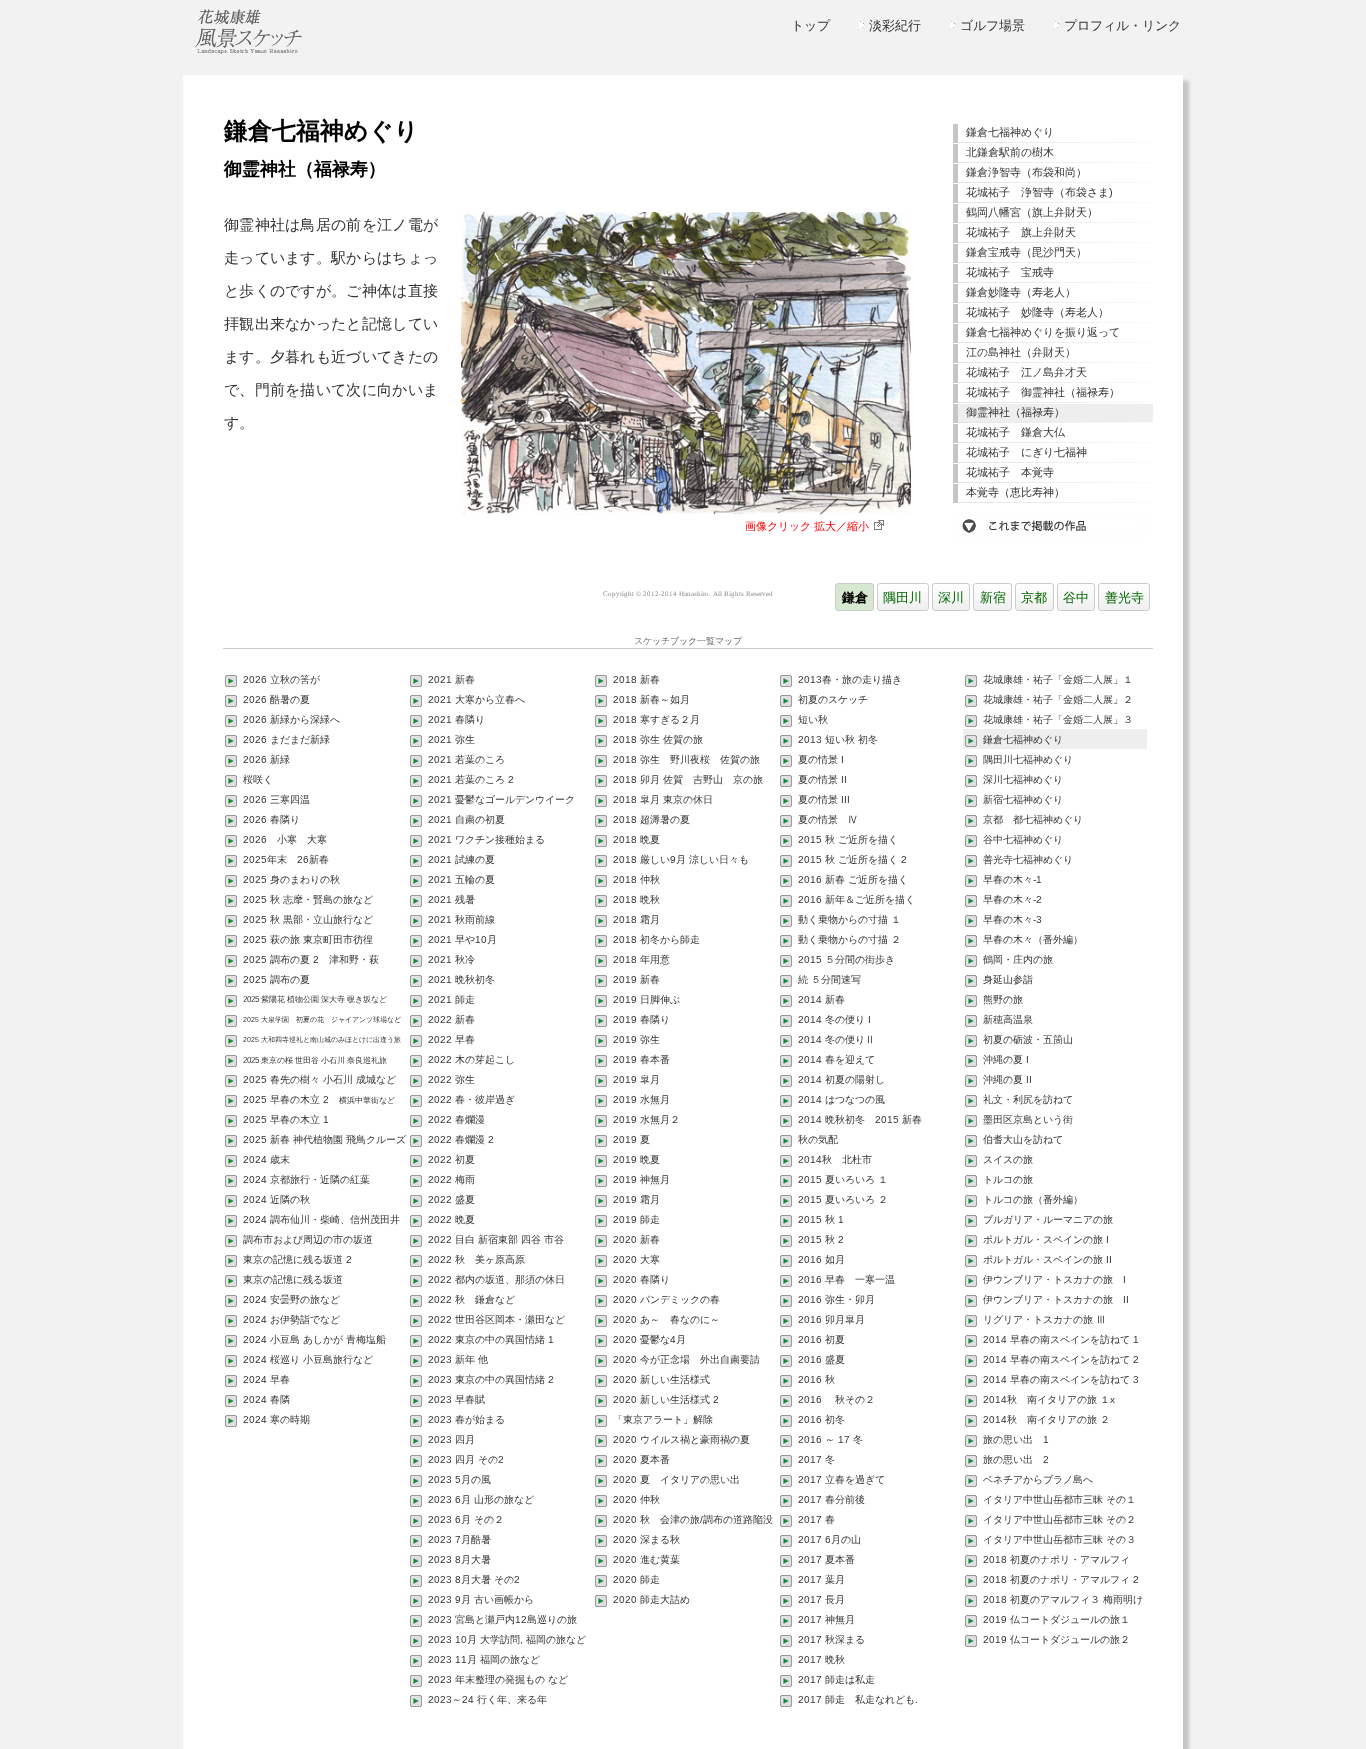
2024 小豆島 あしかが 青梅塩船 (314, 1339)
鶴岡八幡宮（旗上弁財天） (1032, 212)
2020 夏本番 (641, 1459)
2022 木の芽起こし (471, 1059)
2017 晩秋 (821, 1659)
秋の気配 (818, 1139)
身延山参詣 (1008, 979)
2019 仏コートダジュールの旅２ (1056, 1639)
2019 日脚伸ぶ (646, 999)
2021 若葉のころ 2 (471, 779)
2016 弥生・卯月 (836, 1299)
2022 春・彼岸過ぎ (471, 1099)
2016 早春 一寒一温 (846, 1279)
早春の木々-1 (1012, 879)
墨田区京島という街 (1028, 1119)
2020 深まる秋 (646, 1539)
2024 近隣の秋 (276, 1199)
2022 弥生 (451, 1079)
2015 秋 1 (821, 1219)
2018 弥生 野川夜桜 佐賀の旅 (686, 759)
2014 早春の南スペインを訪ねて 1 (1061, 1339)
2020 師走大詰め (651, 1599)
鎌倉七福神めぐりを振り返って (1043, 332)
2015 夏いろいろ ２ (843, 1199)
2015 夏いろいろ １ (843, 1179)
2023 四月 (451, 1439)
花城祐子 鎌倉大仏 (1015, 432)
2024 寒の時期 (276, 1419)
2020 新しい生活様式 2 (666, 1399)
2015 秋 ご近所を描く (848, 839)
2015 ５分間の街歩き (846, 959)
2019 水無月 (641, 1099)
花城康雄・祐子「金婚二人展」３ (1058, 719)
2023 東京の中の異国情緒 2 (491, 1379)
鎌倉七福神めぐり (1010, 132)
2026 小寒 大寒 (285, 839)
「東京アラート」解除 (663, 1419)
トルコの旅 (1008, 1179)
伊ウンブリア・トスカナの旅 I (1054, 1279)
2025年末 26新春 (286, 859)
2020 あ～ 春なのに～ (666, 1319)
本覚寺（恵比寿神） (1015, 492)
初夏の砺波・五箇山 (1028, 1039)
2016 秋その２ (836, 1399)
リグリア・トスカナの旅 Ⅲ (1044, 1319)
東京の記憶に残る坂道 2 (297, 1259)
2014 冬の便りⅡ (836, 1039)
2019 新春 (636, 979)
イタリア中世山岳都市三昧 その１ (1059, 1499)
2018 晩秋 (636, 899)
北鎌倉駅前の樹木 (1010, 152)
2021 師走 (451, 999)
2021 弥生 (451, 739)
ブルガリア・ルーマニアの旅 (1048, 1219)
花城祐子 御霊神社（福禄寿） (1043, 392)
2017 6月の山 (829, 1539)
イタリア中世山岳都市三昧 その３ (1059, 1539)
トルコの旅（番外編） (1033, 1199)
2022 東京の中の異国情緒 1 (491, 1339)
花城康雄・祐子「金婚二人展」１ (1058, 679)
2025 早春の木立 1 (286, 1119)
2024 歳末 (266, 1159)
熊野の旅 (1003, 999)
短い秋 (813, 719)
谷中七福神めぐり (1023, 839)
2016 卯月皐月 (831, 1319)
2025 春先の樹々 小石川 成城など (319, 1079)
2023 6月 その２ (466, 1519)
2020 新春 (636, 1239)
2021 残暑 (451, 899)
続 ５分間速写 (829, 979)
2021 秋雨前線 (461, 919)
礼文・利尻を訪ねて (1028, 1099)
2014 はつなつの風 (841, 1099)
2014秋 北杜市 (835, 1159)
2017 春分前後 (831, 1499)
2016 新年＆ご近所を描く (856, 899)
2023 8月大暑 (459, 1559)
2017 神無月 (826, 1619)
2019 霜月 (636, 1199)
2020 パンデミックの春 (666, 1299)
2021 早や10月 (462, 939)
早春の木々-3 (1012, 919)
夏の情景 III (824, 799)
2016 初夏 (821, 1339)
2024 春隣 (266, 1399)
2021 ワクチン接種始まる (486, 839)
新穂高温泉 (1008, 1019)
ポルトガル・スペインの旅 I (1046, 1239)
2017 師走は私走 (836, 1679)
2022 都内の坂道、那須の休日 (496, 1279)
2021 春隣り (456, 719)
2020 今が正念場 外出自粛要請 (686, 1359)
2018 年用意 (641, 959)
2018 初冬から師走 (656, 939)
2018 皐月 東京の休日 (663, 799)
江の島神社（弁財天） (1021, 352)
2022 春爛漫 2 (461, 1139)
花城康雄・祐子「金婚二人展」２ (1058, 699)
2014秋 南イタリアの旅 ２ (1046, 1419)
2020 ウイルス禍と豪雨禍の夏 (681, 1439)
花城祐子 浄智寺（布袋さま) (1039, 192)
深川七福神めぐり (1023, 779)
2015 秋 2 (821, 1239)
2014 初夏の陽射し (841, 1079)
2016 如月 (821, 1259)
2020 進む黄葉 (646, 1559)
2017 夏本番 (826, 1559)
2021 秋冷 (451, 959)
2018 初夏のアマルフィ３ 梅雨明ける (1057, 1601)
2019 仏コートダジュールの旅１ (1056, 1619)
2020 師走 (636, 1579)
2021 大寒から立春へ (476, 699)
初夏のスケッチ (833, 699)
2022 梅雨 (451, 1179)
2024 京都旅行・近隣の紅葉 (306, 1179)
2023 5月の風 (459, 1479)
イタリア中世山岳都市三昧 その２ (1059, 1519)
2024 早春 (266, 1379)
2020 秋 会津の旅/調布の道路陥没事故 (687, 1521)
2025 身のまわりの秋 (291, 879)
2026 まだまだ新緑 (286, 739)
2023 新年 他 (458, 1359)
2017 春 (816, 1519)
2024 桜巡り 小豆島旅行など (308, 1359)
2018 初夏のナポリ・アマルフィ (1056, 1559)
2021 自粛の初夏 (466, 819)
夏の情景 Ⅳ (828, 819)
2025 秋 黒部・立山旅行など (308, 919)
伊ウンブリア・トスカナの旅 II (1056, 1299)
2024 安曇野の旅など (291, 1299)
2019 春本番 (641, 1059)
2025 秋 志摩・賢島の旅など (308, 899)
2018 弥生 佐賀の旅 (658, 739)
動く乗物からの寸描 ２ (849, 939)
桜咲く (258, 779)
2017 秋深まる (831, 1639)
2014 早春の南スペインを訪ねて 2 (1061, 1359)
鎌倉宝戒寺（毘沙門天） (1026, 252)
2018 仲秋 (636, 879)
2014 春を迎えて (836, 1059)
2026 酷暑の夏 (276, 699)
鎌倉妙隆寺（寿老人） (1021, 292)
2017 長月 (821, 1599)
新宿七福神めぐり (1023, 799)
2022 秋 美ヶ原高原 (476, 1259)
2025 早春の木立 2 (319, 1099)
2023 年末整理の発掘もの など (498, 1679)
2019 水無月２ (646, 1119)
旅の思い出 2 (1016, 1459)
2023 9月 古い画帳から (481, 1599)
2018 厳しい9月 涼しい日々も (681, 859)
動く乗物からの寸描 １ (849, 919)
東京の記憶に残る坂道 (293, 1279)
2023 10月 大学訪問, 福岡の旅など (507, 1639)
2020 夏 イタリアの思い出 (676, 1479)
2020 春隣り (641, 1279)
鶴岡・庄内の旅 (1018, 959)
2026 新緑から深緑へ (291, 719)
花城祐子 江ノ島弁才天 (1026, 372)
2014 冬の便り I (834, 1019)
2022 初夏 (451, 1159)
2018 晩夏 (636, 839)
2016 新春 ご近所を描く (853, 879)
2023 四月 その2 (466, 1459)
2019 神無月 (641, 1179)
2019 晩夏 (636, 1159)
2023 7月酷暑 (459, 1539)
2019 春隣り (641, 1019)
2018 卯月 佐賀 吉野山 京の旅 (688, 779)
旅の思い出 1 (1016, 1439)
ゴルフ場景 (992, 25)
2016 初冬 (821, 1419)
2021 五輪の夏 (461, 879)
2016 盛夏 (821, 1359)
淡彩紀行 (895, 25)
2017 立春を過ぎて (841, 1479)
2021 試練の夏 (461, 859)
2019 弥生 (636, 1039)
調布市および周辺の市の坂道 (308, 1239)
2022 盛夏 (451, 1199)
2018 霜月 (636, 919)
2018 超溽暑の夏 (651, 819)
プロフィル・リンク (1122, 25)
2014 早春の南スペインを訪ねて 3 (1061, 1379)
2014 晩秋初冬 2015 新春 (860, 1119)
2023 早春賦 (456, 1399)
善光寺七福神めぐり (1028, 859)
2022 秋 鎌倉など (471, 1299)
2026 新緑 (266, 759)
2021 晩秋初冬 (461, 979)
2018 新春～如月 (651, 699)
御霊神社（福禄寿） (1015, 412)
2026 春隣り (271, 819)
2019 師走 (636, 1219)
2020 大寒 (636, 1259)
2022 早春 (451, 1039)
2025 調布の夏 (276, 979)
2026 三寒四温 (276, 799)
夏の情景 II (822, 779)
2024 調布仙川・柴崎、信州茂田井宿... (315, 1221)
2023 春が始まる (466, 1419)
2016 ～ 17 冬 (830, 1439)
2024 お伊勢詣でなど (291, 1319)
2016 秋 (816, 1379)
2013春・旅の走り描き (850, 679)
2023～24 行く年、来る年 (487, 1699)
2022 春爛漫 (456, 1119)
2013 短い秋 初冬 (838, 739)
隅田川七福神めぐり (1028, 759)
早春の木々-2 (1012, 899)
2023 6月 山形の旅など (481, 1499)
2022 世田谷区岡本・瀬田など (496, 1319)
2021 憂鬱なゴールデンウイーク (501, 799)
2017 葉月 (821, 1579)
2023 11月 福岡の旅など (484, 1659)
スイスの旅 (1008, 1159)
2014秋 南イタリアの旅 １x (1049, 1399)
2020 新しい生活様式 (661, 1379)
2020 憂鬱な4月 (649, 1339)
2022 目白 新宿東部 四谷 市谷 (496, 1239)
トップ (810, 25)
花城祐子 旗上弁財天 (1021, 232)
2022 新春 (451, 1019)
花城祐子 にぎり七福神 (1026, 452)
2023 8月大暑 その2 (474, 1579)
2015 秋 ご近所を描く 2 (852, 859)
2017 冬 (816, 1459)
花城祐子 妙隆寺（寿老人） (1037, 312)
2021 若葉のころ (466, 759)
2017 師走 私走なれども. (858, 1699)
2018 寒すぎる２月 (656, 719)
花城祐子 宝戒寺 (1010, 272)
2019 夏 (631, 1139)
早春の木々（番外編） (1033, 939)
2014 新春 (821, 999)
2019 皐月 (636, 1079)
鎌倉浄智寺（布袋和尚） (1026, 172)
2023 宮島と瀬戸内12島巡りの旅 (502, 1619)
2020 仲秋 (636, 1499)
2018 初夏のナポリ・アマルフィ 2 (1061, 1579)
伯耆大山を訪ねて (1023, 1139)
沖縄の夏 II (1007, 1079)
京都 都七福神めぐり (1033, 819)
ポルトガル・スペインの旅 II (1047, 1259)
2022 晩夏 (451, 1219)
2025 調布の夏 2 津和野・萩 (311, 959)
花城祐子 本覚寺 (1010, 472)
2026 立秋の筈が (281, 679)
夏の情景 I (821, 759)
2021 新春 (451, 679)
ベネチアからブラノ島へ (1038, 1479)
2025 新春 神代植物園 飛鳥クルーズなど (318, 1141)
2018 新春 (636, 679)
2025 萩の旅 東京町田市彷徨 (308, 939)
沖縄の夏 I (1006, 1059)
